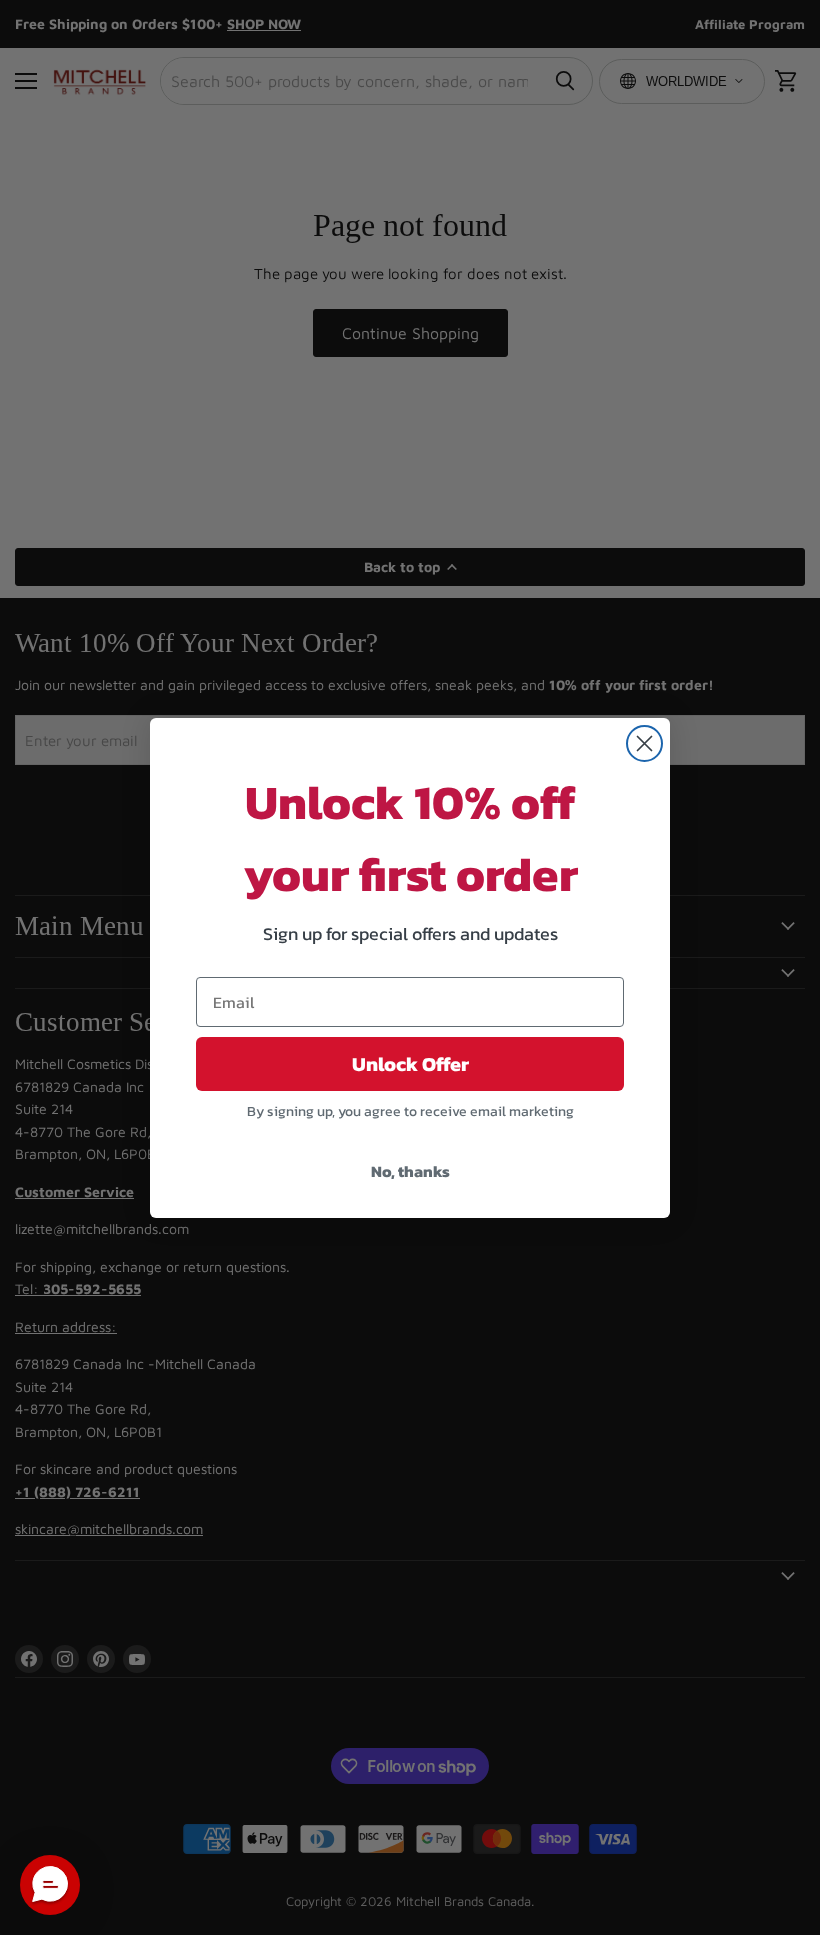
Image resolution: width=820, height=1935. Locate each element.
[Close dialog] (644, 743)
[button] (50, 1885)
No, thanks (410, 1171)
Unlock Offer (410, 1064)
